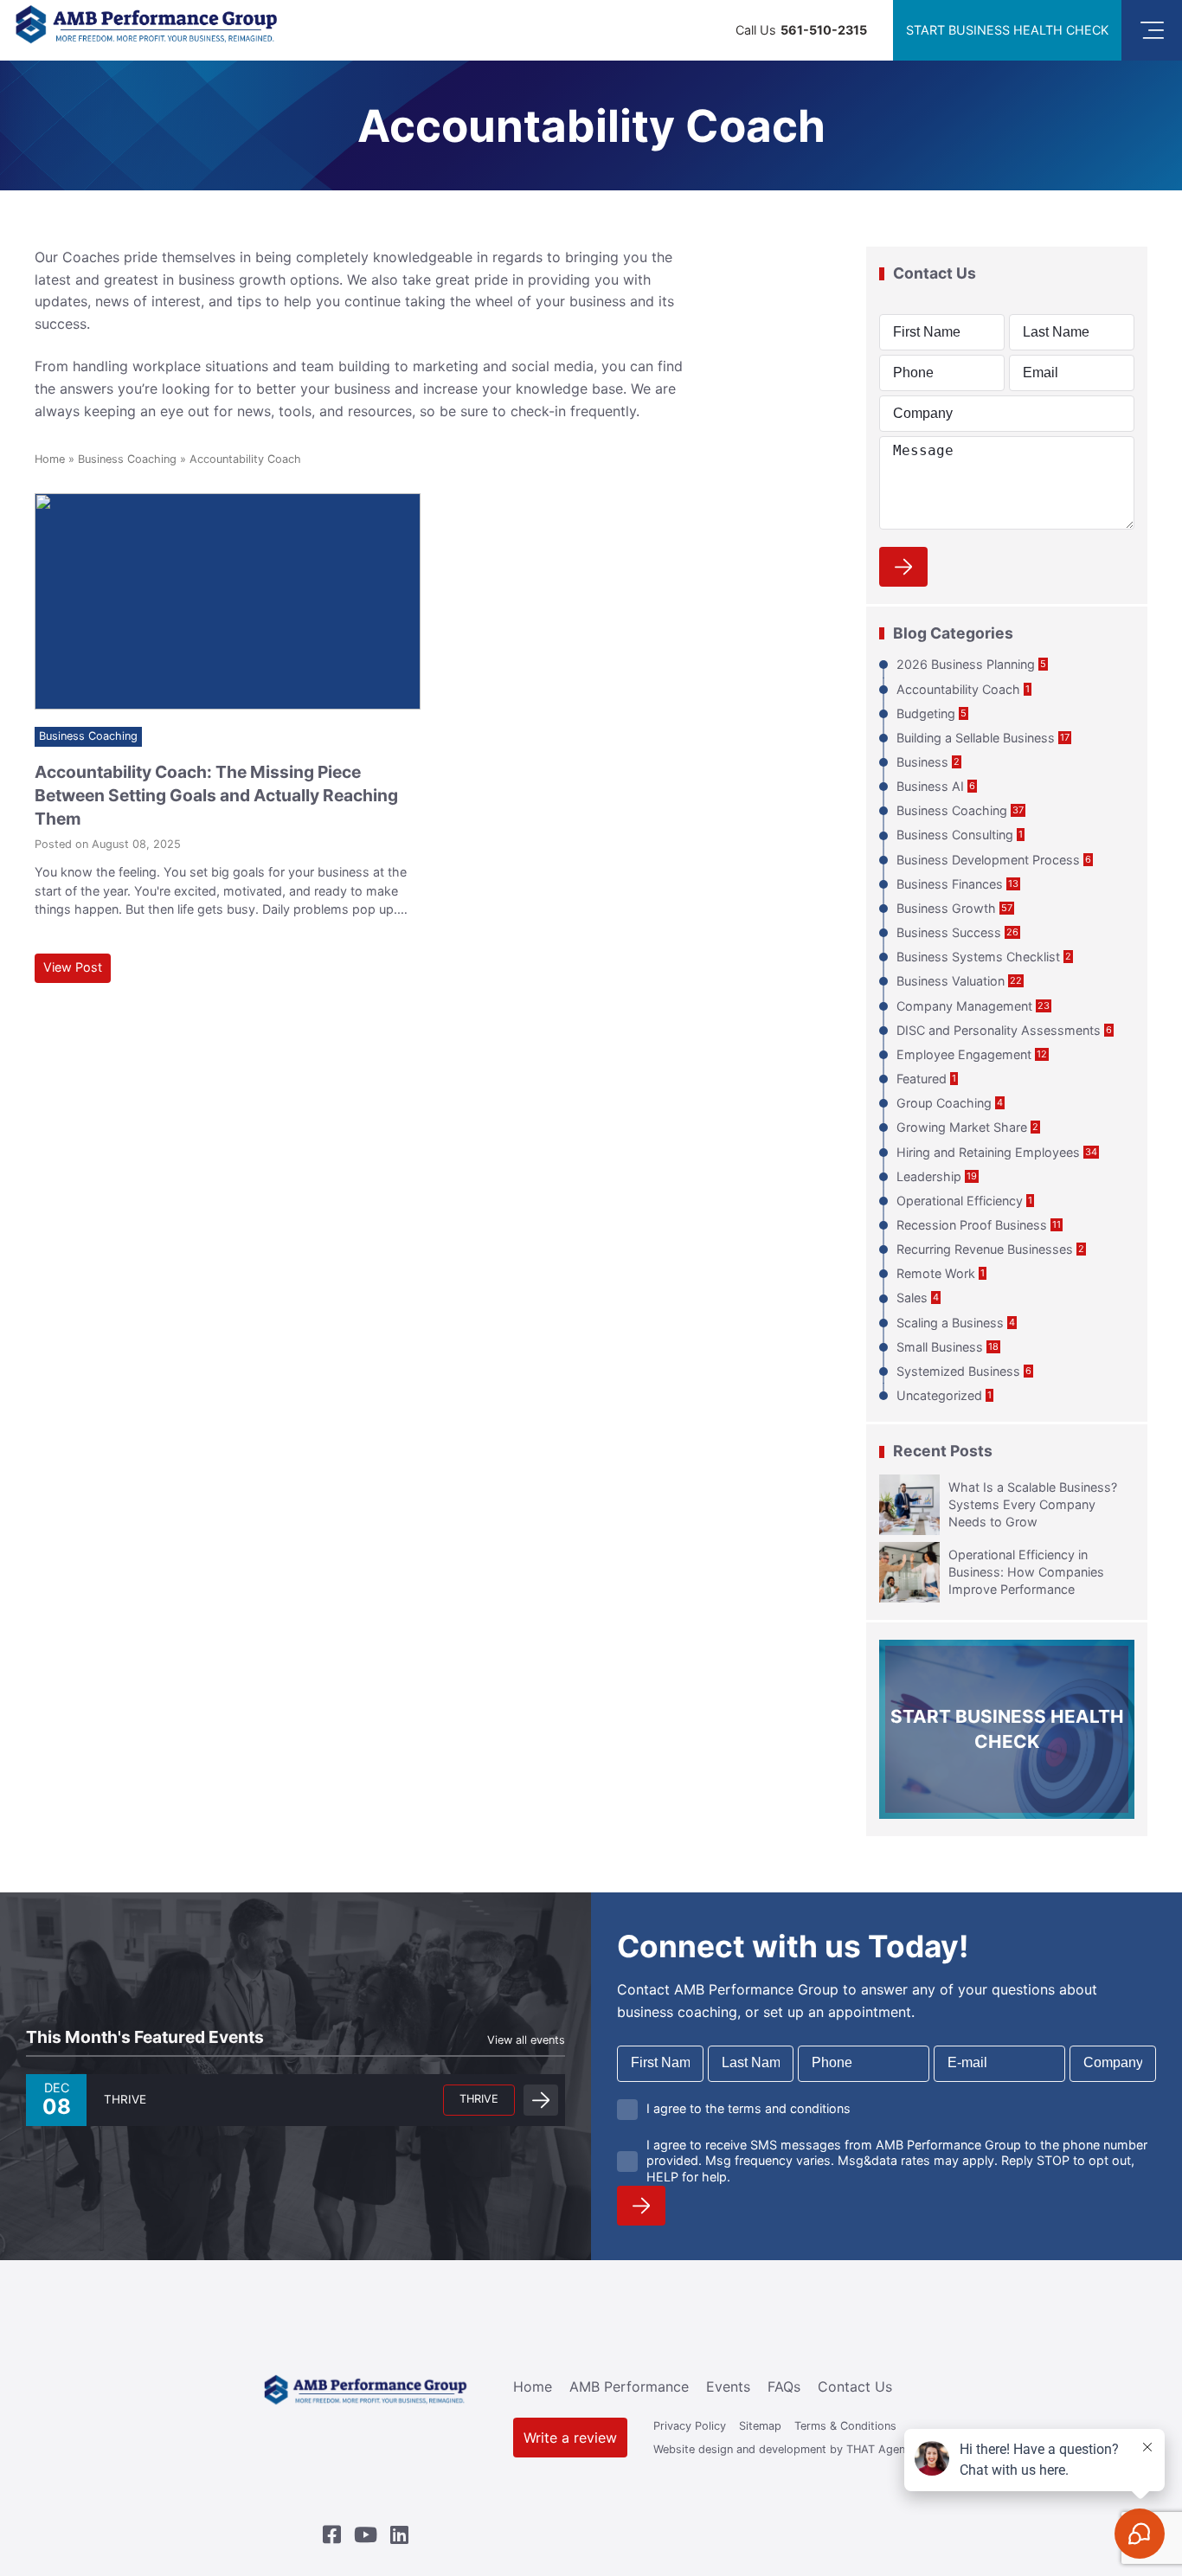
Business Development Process (988, 860)
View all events (526, 2040)
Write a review (570, 2438)
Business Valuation (951, 981)
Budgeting (926, 713)
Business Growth (946, 908)
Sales (912, 1298)
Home (50, 459)
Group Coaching (944, 1103)
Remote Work (936, 1273)
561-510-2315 (824, 30)
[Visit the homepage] (366, 2394)
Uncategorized (939, 1395)
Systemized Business (958, 1371)
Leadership (929, 1176)
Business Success (949, 932)
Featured (922, 1079)
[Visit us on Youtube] (366, 2535)
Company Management (964, 1006)
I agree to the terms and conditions (748, 2108)
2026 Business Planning (966, 664)
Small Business (940, 1347)
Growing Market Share (962, 1127)
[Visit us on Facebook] (332, 2535)
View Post (73, 967)
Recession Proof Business (972, 1225)
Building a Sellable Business (976, 738)
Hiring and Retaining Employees (988, 1152)
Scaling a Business (950, 1323)
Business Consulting (955, 835)
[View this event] (541, 2100)
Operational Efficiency (960, 1201)
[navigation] (1152, 30)
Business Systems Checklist (978, 957)
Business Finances (950, 884)
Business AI (930, 786)
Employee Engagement (964, 1054)
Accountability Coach (958, 689)
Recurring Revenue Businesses (985, 1249)
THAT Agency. (883, 2449)
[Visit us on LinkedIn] (399, 2535)
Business (922, 762)
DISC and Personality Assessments (999, 1030)
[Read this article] (228, 602)
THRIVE (479, 2099)
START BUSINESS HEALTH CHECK (1007, 30)
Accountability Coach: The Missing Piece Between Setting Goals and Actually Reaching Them (216, 795)
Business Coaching (127, 459)
